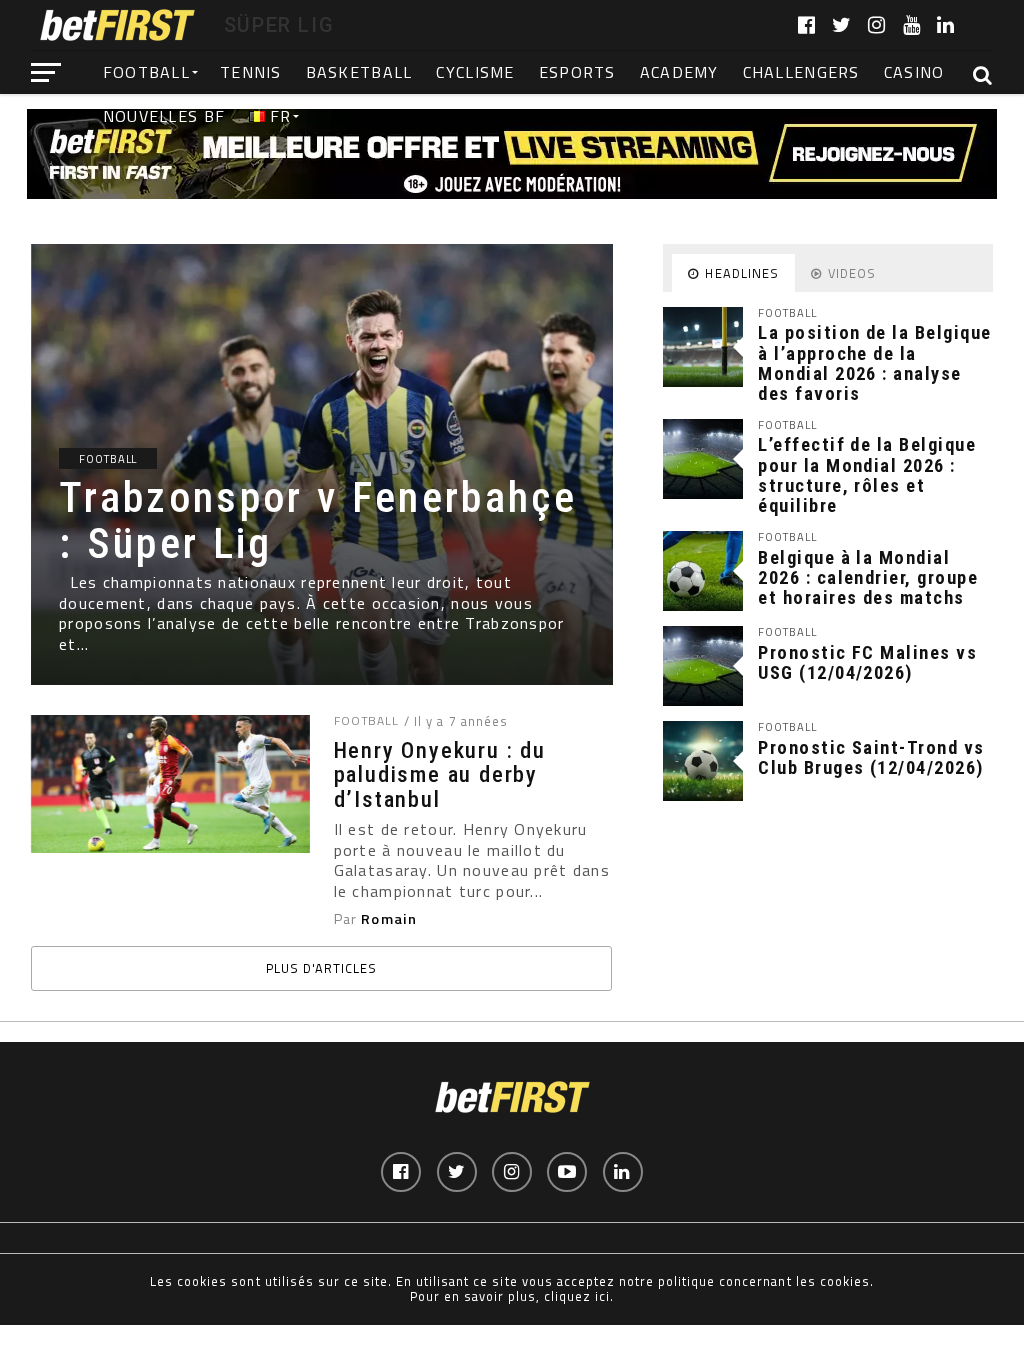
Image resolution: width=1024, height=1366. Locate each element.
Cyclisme (475, 72)
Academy (679, 72)
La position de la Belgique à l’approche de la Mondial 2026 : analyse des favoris (874, 363)
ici (602, 1296)
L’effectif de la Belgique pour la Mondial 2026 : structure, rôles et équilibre (867, 475)
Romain (389, 919)
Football (146, 72)
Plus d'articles (321, 968)
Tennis (251, 72)
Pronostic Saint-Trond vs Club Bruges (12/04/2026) (871, 757)
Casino (914, 72)
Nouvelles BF (164, 116)
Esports (577, 72)
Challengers (801, 72)
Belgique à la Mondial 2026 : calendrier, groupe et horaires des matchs (868, 577)
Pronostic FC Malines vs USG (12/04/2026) (867, 662)
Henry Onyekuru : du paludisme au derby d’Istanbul (440, 775)
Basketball (359, 72)
